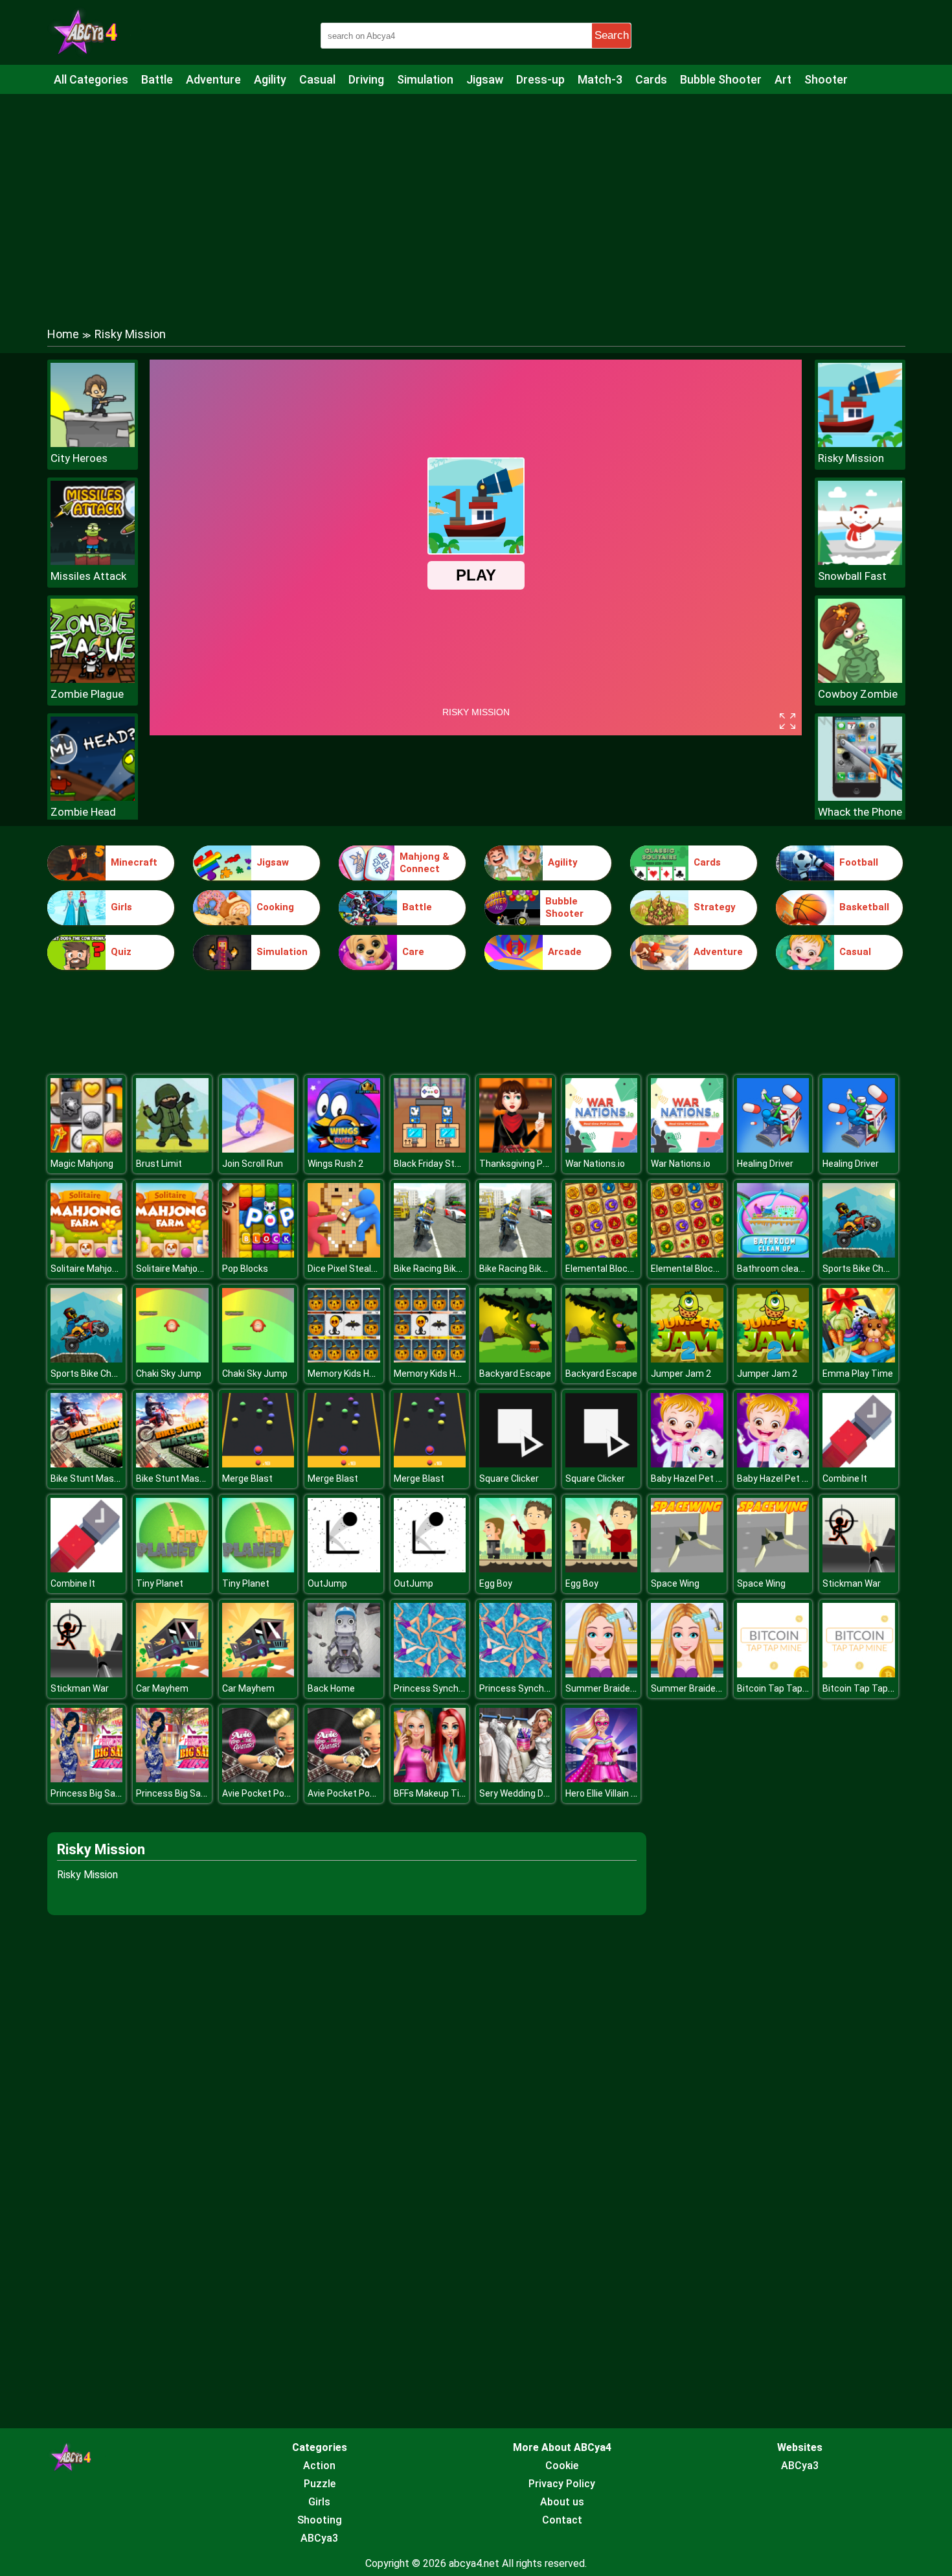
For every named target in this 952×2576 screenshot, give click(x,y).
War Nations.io (595, 1164)
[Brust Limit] (172, 1149)
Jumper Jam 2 (681, 1374)
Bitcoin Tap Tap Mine (781, 1688)
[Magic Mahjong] (87, 1149)
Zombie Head (83, 812)
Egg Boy (496, 1583)
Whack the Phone (860, 812)
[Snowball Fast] (860, 561)
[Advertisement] (476, 198)
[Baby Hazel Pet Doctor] (687, 1464)
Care (413, 952)
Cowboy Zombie (858, 694)
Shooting (320, 2520)
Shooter (826, 79)
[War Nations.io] (602, 1149)
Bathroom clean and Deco (791, 1269)
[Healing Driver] (773, 1149)
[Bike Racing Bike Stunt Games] (430, 1254)
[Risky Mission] (860, 443)
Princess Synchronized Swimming (465, 1688)
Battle (157, 79)
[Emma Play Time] (859, 1359)
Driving (366, 79)
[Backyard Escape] (516, 1359)
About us (562, 2502)
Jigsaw (485, 79)
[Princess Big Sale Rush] (87, 1779)
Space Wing (675, 1583)
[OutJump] (344, 1569)
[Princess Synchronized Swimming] (430, 1674)
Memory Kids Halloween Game (370, 1374)
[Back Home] (344, 1674)
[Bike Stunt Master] (87, 1464)
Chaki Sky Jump (169, 1374)
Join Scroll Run (253, 1164)
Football (859, 862)
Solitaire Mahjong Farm (98, 1269)
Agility (270, 79)
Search (612, 35)
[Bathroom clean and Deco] (773, 1254)
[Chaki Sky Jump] (172, 1359)
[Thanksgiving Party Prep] (516, 1149)
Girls (121, 907)
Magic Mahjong (82, 1164)
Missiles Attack (88, 576)
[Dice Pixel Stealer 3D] (344, 1254)
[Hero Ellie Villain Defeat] (602, 1779)
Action (319, 2466)
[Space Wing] (687, 1569)
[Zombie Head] (93, 797)
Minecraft (134, 862)
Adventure (213, 79)
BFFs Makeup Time (433, 1793)
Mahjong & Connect (425, 863)
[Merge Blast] (258, 1464)
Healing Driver (765, 1164)
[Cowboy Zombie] (860, 679)
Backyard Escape (515, 1374)
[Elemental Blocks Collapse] (602, 1254)
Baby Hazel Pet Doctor (697, 1478)
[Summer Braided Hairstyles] (602, 1674)
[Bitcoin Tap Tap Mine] (773, 1674)
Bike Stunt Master (88, 1478)
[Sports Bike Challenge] (859, 1254)
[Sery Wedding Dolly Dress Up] (516, 1779)
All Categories (91, 79)
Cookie (562, 2466)
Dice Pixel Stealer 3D (350, 1269)
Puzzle (320, 2484)
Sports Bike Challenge (868, 1269)
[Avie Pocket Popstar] (258, 1779)
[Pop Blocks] (258, 1254)
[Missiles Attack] (93, 561)
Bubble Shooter (721, 79)
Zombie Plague (87, 694)
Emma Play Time (858, 1374)
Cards (651, 79)
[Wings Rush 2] (344, 1149)
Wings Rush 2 (335, 1164)
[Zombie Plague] (93, 679)
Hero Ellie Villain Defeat (613, 1793)
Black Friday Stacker (436, 1164)
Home (63, 334)
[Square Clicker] (516, 1464)
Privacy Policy (562, 2484)
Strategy (715, 907)
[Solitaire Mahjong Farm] (87, 1254)
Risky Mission (851, 458)
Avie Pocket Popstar (265, 1793)
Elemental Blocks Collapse (620, 1269)
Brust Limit (159, 1164)
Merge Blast (247, 1478)
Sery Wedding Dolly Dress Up (538, 1793)
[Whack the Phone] (860, 797)
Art (783, 79)
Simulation (425, 79)
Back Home (331, 1688)
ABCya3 (319, 2538)
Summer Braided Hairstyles (622, 1688)
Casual (317, 79)
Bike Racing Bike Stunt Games (456, 1269)
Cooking (275, 907)
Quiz (121, 952)
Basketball (864, 907)
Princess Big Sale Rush (98, 1793)
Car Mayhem (162, 1688)
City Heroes (79, 458)
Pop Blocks (245, 1269)
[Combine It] (859, 1464)
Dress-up (540, 79)
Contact (562, 2520)
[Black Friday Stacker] (430, 1149)
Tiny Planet (160, 1583)
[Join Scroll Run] (258, 1149)
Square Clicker (509, 1478)
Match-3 (600, 79)
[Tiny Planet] (172, 1569)
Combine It (845, 1478)
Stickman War (852, 1583)
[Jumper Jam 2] (687, 1359)
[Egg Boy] (516, 1569)
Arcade (565, 952)
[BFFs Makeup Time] (430, 1779)
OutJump (327, 1583)
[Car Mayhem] (172, 1674)
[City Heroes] (93, 443)
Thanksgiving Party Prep (530, 1164)
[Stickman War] (859, 1569)
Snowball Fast (852, 576)
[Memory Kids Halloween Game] (344, 1359)
